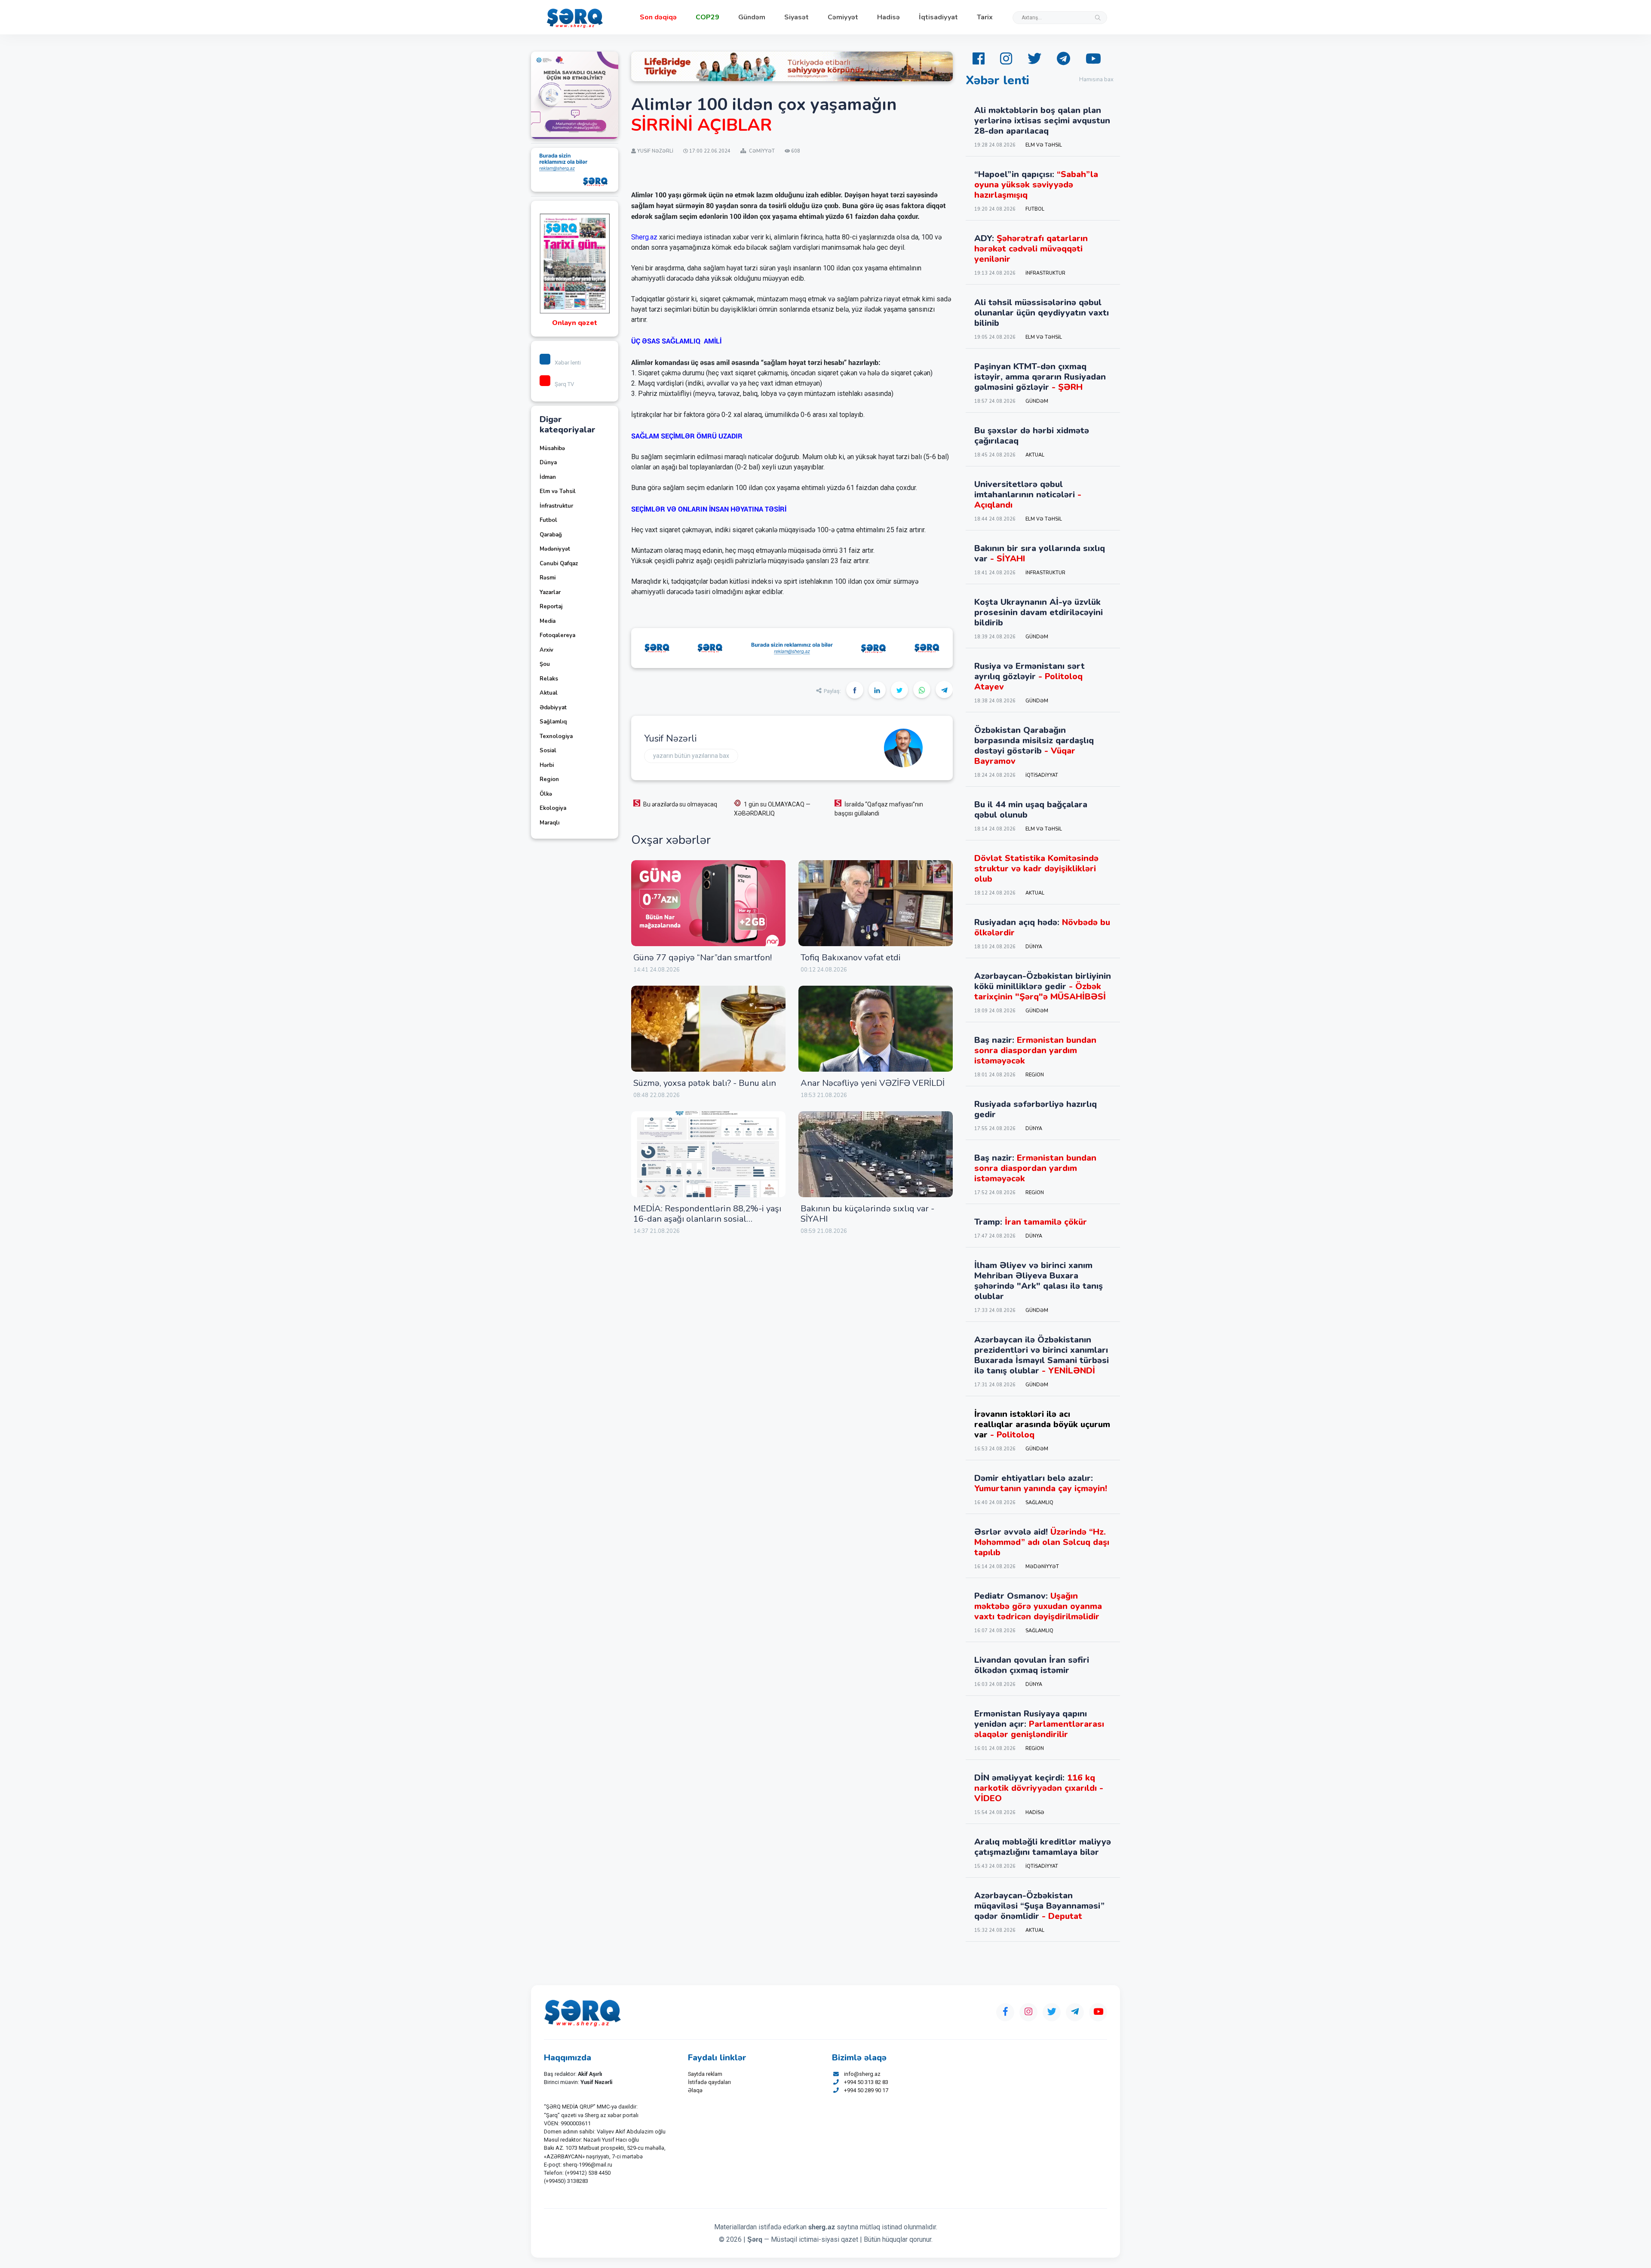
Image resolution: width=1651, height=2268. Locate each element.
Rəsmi (548, 578)
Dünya (548, 463)
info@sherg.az (862, 2074)
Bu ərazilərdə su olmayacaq (680, 804)
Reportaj (551, 607)
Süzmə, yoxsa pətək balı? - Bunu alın (705, 1083)
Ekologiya (553, 808)
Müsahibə (552, 448)
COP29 (707, 17)
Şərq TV (564, 384)
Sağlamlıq (553, 722)
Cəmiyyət (843, 17)
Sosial (548, 751)
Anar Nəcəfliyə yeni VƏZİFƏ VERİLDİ (873, 1083)
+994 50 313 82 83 (866, 2082)
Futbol (548, 520)
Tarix (985, 17)
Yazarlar (550, 592)
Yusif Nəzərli (670, 739)
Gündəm (752, 17)
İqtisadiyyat (938, 17)
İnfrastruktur (556, 506)
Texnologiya (556, 736)
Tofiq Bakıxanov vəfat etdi (851, 958)
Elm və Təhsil (558, 491)
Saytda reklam (705, 2074)
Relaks (549, 679)
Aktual (549, 693)
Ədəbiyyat (553, 708)
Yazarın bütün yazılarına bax (691, 756)
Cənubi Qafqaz (559, 564)
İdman (548, 477)
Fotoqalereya (557, 635)
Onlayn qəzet (575, 323)
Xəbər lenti (568, 363)
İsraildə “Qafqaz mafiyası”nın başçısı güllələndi (879, 809)
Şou (545, 664)
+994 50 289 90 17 (866, 2090)
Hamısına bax (1096, 80)
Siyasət (796, 17)
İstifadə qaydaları (709, 2082)
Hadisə (888, 17)
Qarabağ (551, 535)
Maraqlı (549, 823)
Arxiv (546, 650)
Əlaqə (695, 2090)
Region (549, 779)
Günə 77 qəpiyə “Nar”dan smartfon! (703, 958)
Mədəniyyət (555, 549)
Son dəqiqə (658, 17)
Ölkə (546, 794)
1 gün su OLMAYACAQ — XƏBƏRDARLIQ (772, 809)
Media (548, 621)
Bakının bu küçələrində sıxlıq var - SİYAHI (867, 1214)
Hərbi (547, 765)
